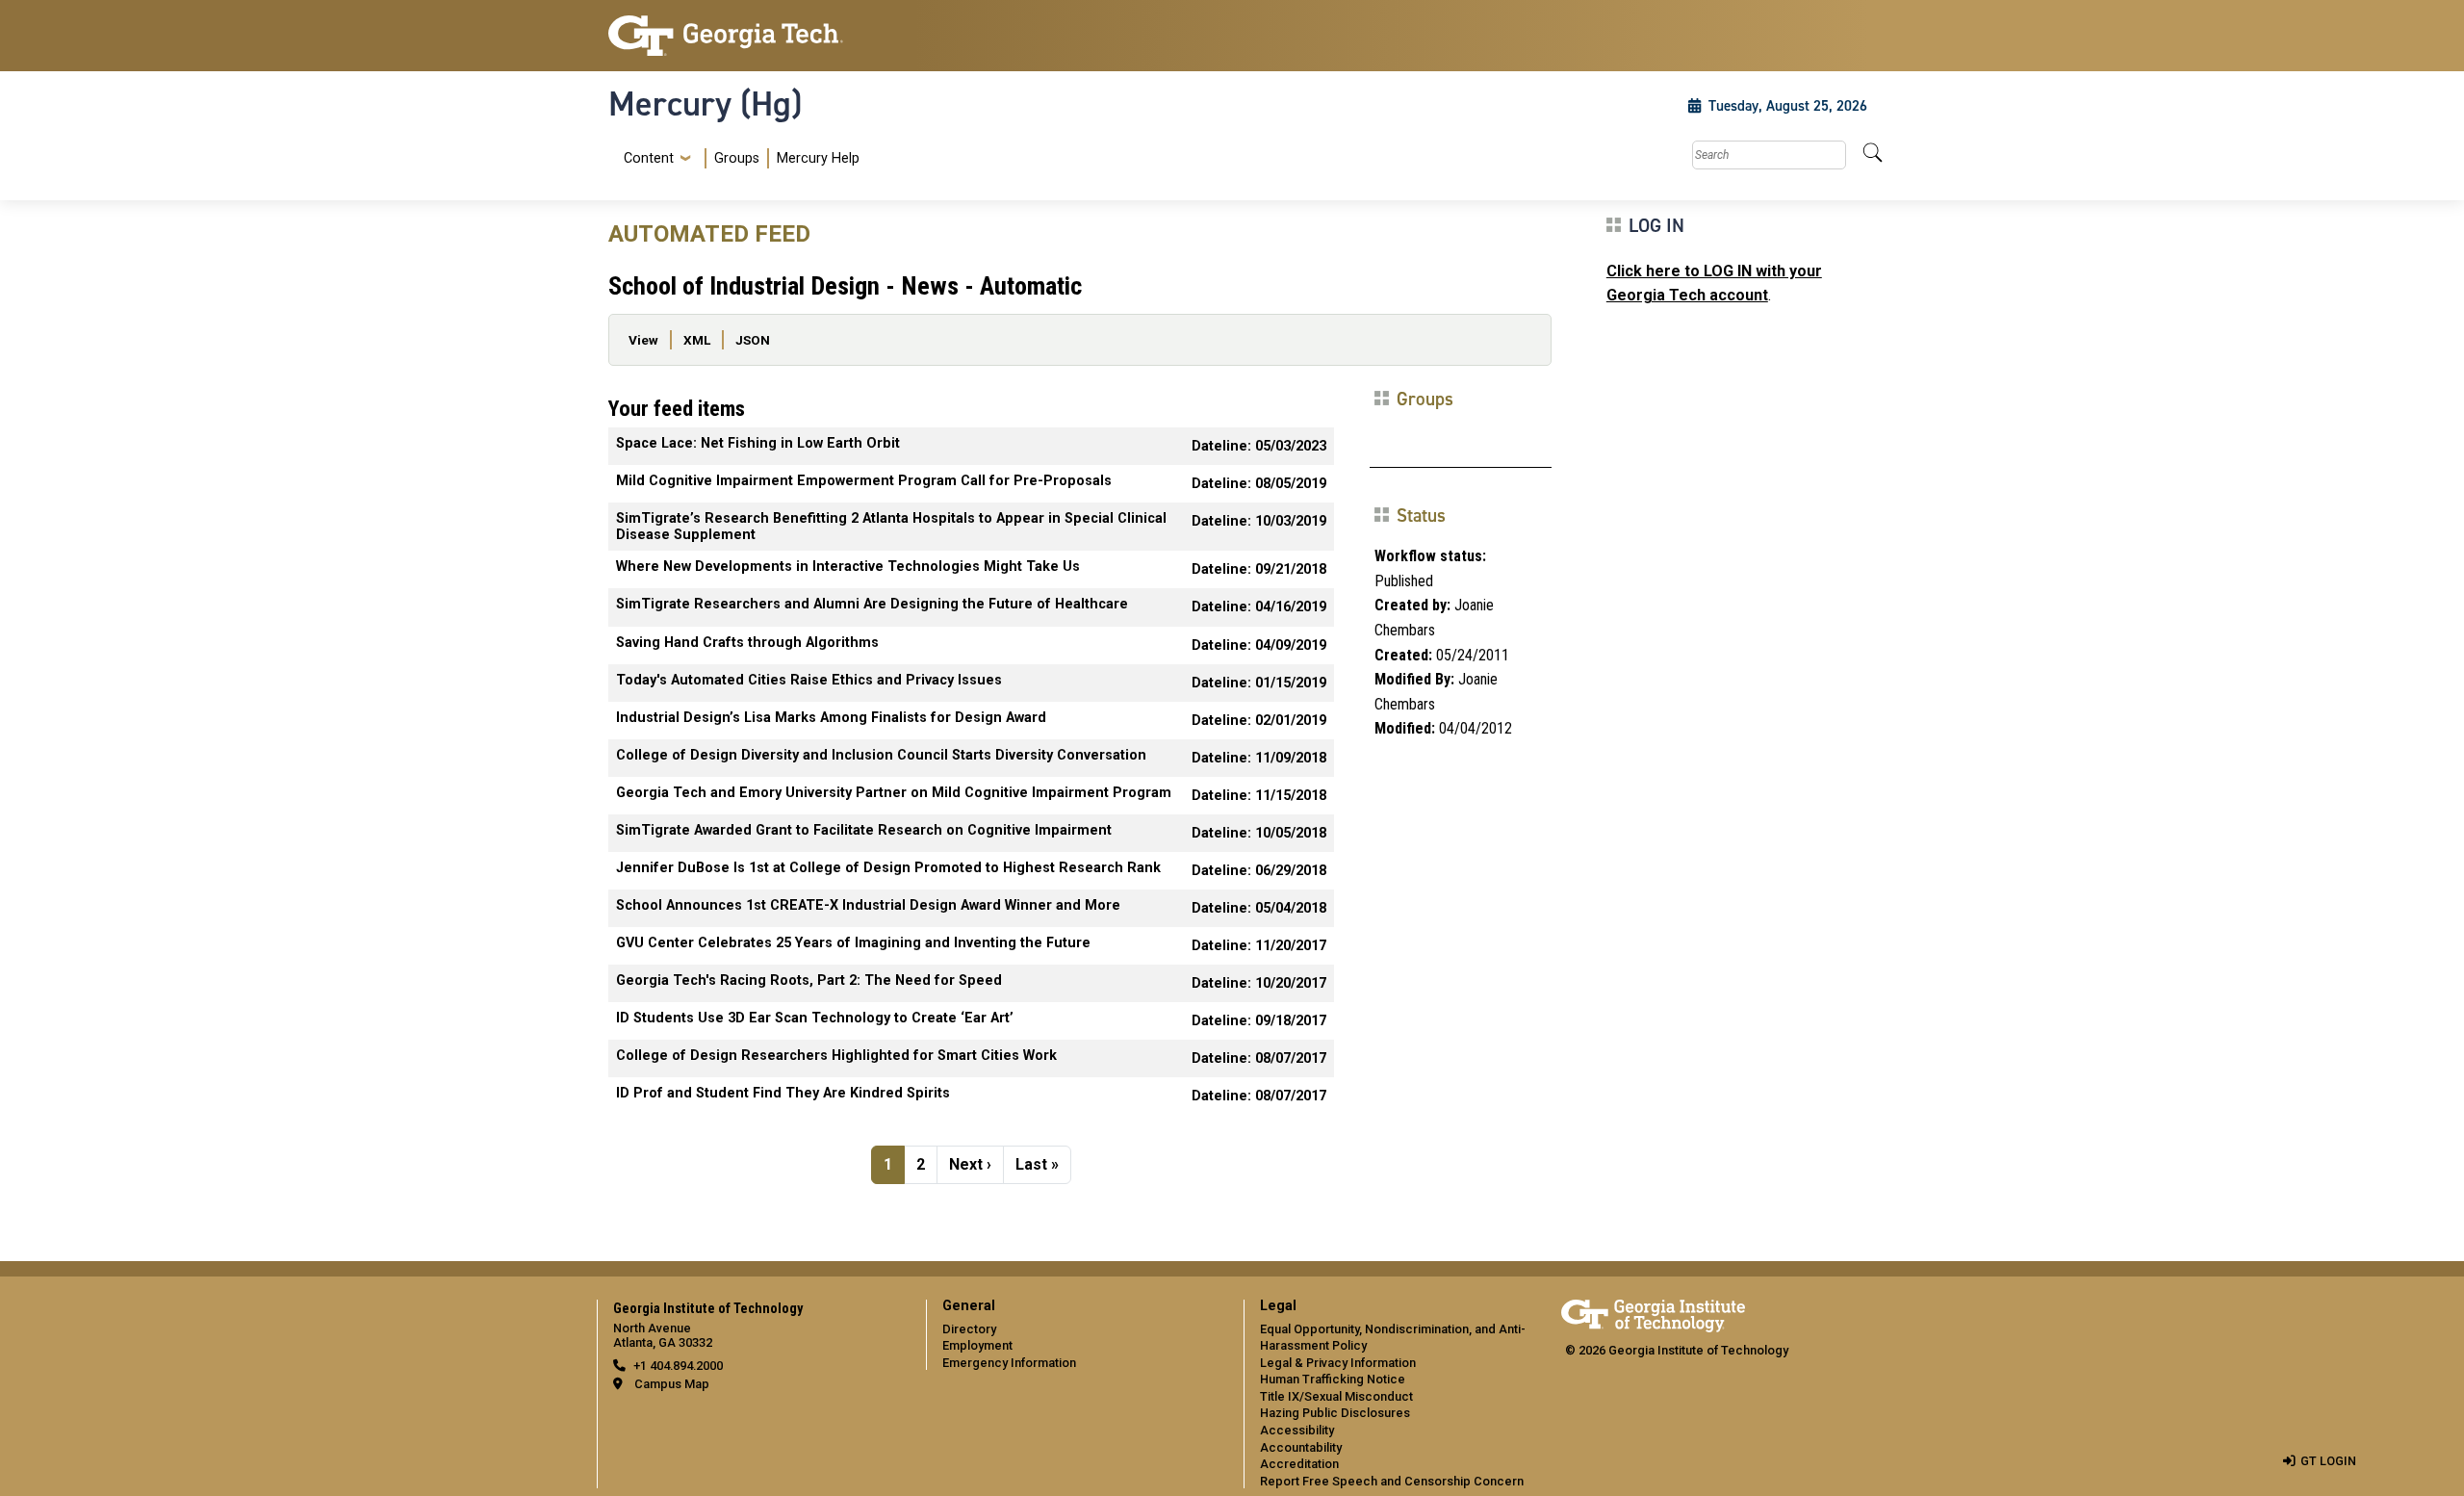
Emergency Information (1009, 1363)
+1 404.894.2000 (678, 1366)
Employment (977, 1345)
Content (649, 159)
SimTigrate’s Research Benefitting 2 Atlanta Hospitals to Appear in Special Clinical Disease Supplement (891, 527)
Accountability (1301, 1447)
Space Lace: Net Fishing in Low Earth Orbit (758, 443)
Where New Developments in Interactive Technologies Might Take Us (848, 567)
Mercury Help (818, 158)
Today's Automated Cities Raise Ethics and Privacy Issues (809, 680)
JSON (753, 340)
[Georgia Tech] (756, 36)
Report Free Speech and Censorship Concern (1392, 1481)
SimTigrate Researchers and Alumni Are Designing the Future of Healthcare (872, 604)
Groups (737, 158)
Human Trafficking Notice (1333, 1379)
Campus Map (672, 1384)
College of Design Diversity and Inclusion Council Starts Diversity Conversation (881, 755)
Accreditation (1299, 1464)
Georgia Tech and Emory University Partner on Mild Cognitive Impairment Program (894, 793)
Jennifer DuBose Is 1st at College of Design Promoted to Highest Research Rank (888, 868)
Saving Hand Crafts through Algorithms (747, 643)
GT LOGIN (2328, 1461)
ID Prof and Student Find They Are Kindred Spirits (783, 1093)
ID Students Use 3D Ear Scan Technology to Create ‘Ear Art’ (815, 1018)
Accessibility (1297, 1430)
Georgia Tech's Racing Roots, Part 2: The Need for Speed (809, 980)
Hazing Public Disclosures (1335, 1413)
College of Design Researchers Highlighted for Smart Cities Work (836, 1056)
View (643, 340)
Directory (969, 1329)
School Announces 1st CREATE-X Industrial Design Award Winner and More (868, 905)
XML (697, 340)
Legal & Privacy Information (1338, 1363)
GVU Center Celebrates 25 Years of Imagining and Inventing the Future (853, 943)
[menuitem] (738, 158)
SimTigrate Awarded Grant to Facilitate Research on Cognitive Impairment (864, 830)
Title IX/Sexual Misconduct (1336, 1396)
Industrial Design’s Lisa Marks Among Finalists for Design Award (831, 718)
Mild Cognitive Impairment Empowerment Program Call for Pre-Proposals (864, 481)
